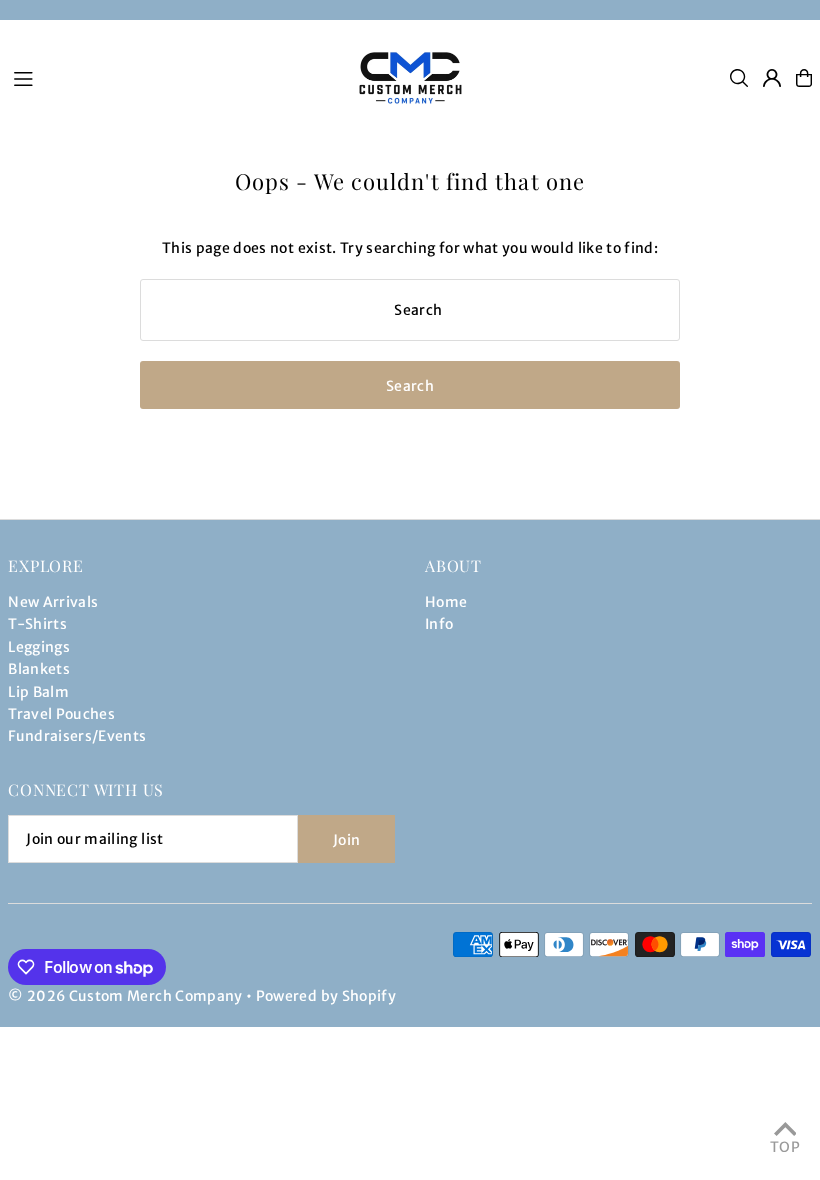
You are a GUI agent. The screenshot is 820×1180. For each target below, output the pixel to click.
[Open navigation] (170, 77)
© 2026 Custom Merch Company (125, 996)
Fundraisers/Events (77, 736)
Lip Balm (38, 692)
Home (446, 602)
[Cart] (804, 78)
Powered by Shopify (326, 996)
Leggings (39, 647)
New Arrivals (53, 602)
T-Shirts (37, 624)
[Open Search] (739, 78)
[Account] (772, 78)
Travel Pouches (61, 714)
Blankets (39, 669)
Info (439, 624)
